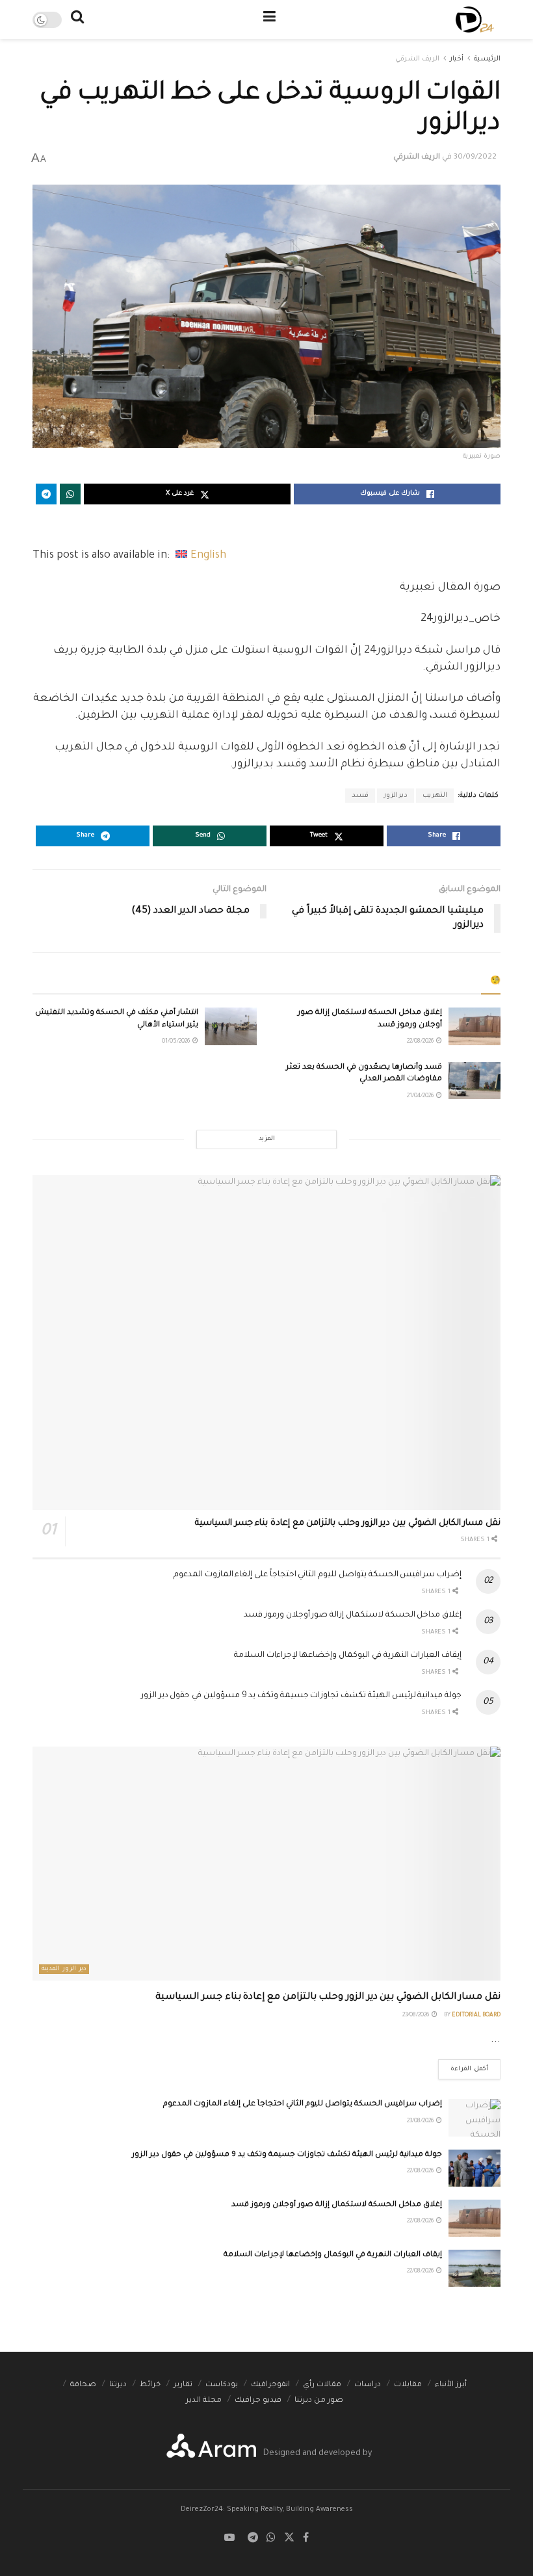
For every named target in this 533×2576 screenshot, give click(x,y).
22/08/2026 (421, 1042)
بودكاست (222, 2385)
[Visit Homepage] (475, 20)
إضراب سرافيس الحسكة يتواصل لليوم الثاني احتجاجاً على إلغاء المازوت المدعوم (318, 1575)
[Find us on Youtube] (229, 2539)
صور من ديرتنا (319, 2401)
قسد (360, 796)
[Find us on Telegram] (253, 2539)
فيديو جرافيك (258, 2401)
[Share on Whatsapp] (70, 494)
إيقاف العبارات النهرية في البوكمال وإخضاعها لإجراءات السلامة (348, 1656)
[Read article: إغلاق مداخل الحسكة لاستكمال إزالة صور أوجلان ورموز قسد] (474, 1026)
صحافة (83, 2385)
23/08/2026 (416, 2016)
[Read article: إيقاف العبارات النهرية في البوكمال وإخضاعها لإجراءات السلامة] (474, 2268)
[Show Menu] (269, 20)
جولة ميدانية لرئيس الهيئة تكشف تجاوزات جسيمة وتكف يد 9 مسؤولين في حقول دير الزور (301, 1696)
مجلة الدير (204, 2401)
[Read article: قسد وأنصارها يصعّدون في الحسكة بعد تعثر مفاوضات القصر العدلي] (474, 1081)
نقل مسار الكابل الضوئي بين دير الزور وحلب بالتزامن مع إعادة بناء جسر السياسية (348, 1523)
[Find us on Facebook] (306, 2539)
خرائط (150, 2385)
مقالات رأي (322, 2385)
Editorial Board (476, 2016)
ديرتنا (118, 2385)
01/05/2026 (176, 1042)
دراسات (368, 2385)
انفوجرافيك (270, 2385)
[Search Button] (77, 20)
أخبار (457, 59)
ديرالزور (396, 796)
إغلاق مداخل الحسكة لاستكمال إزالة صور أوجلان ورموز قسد (353, 1615)
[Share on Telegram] (46, 494)
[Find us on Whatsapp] (271, 2539)
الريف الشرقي (417, 59)
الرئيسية (487, 59)
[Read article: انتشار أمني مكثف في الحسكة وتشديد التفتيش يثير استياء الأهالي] (231, 1026)
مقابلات (408, 2385)
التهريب (435, 796)
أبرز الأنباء (451, 2385)
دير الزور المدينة (64, 1969)
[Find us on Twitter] (289, 2539)
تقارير (183, 2385)
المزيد (267, 1139)
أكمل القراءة (463, 2066)
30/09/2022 (475, 158)
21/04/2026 (421, 1097)
